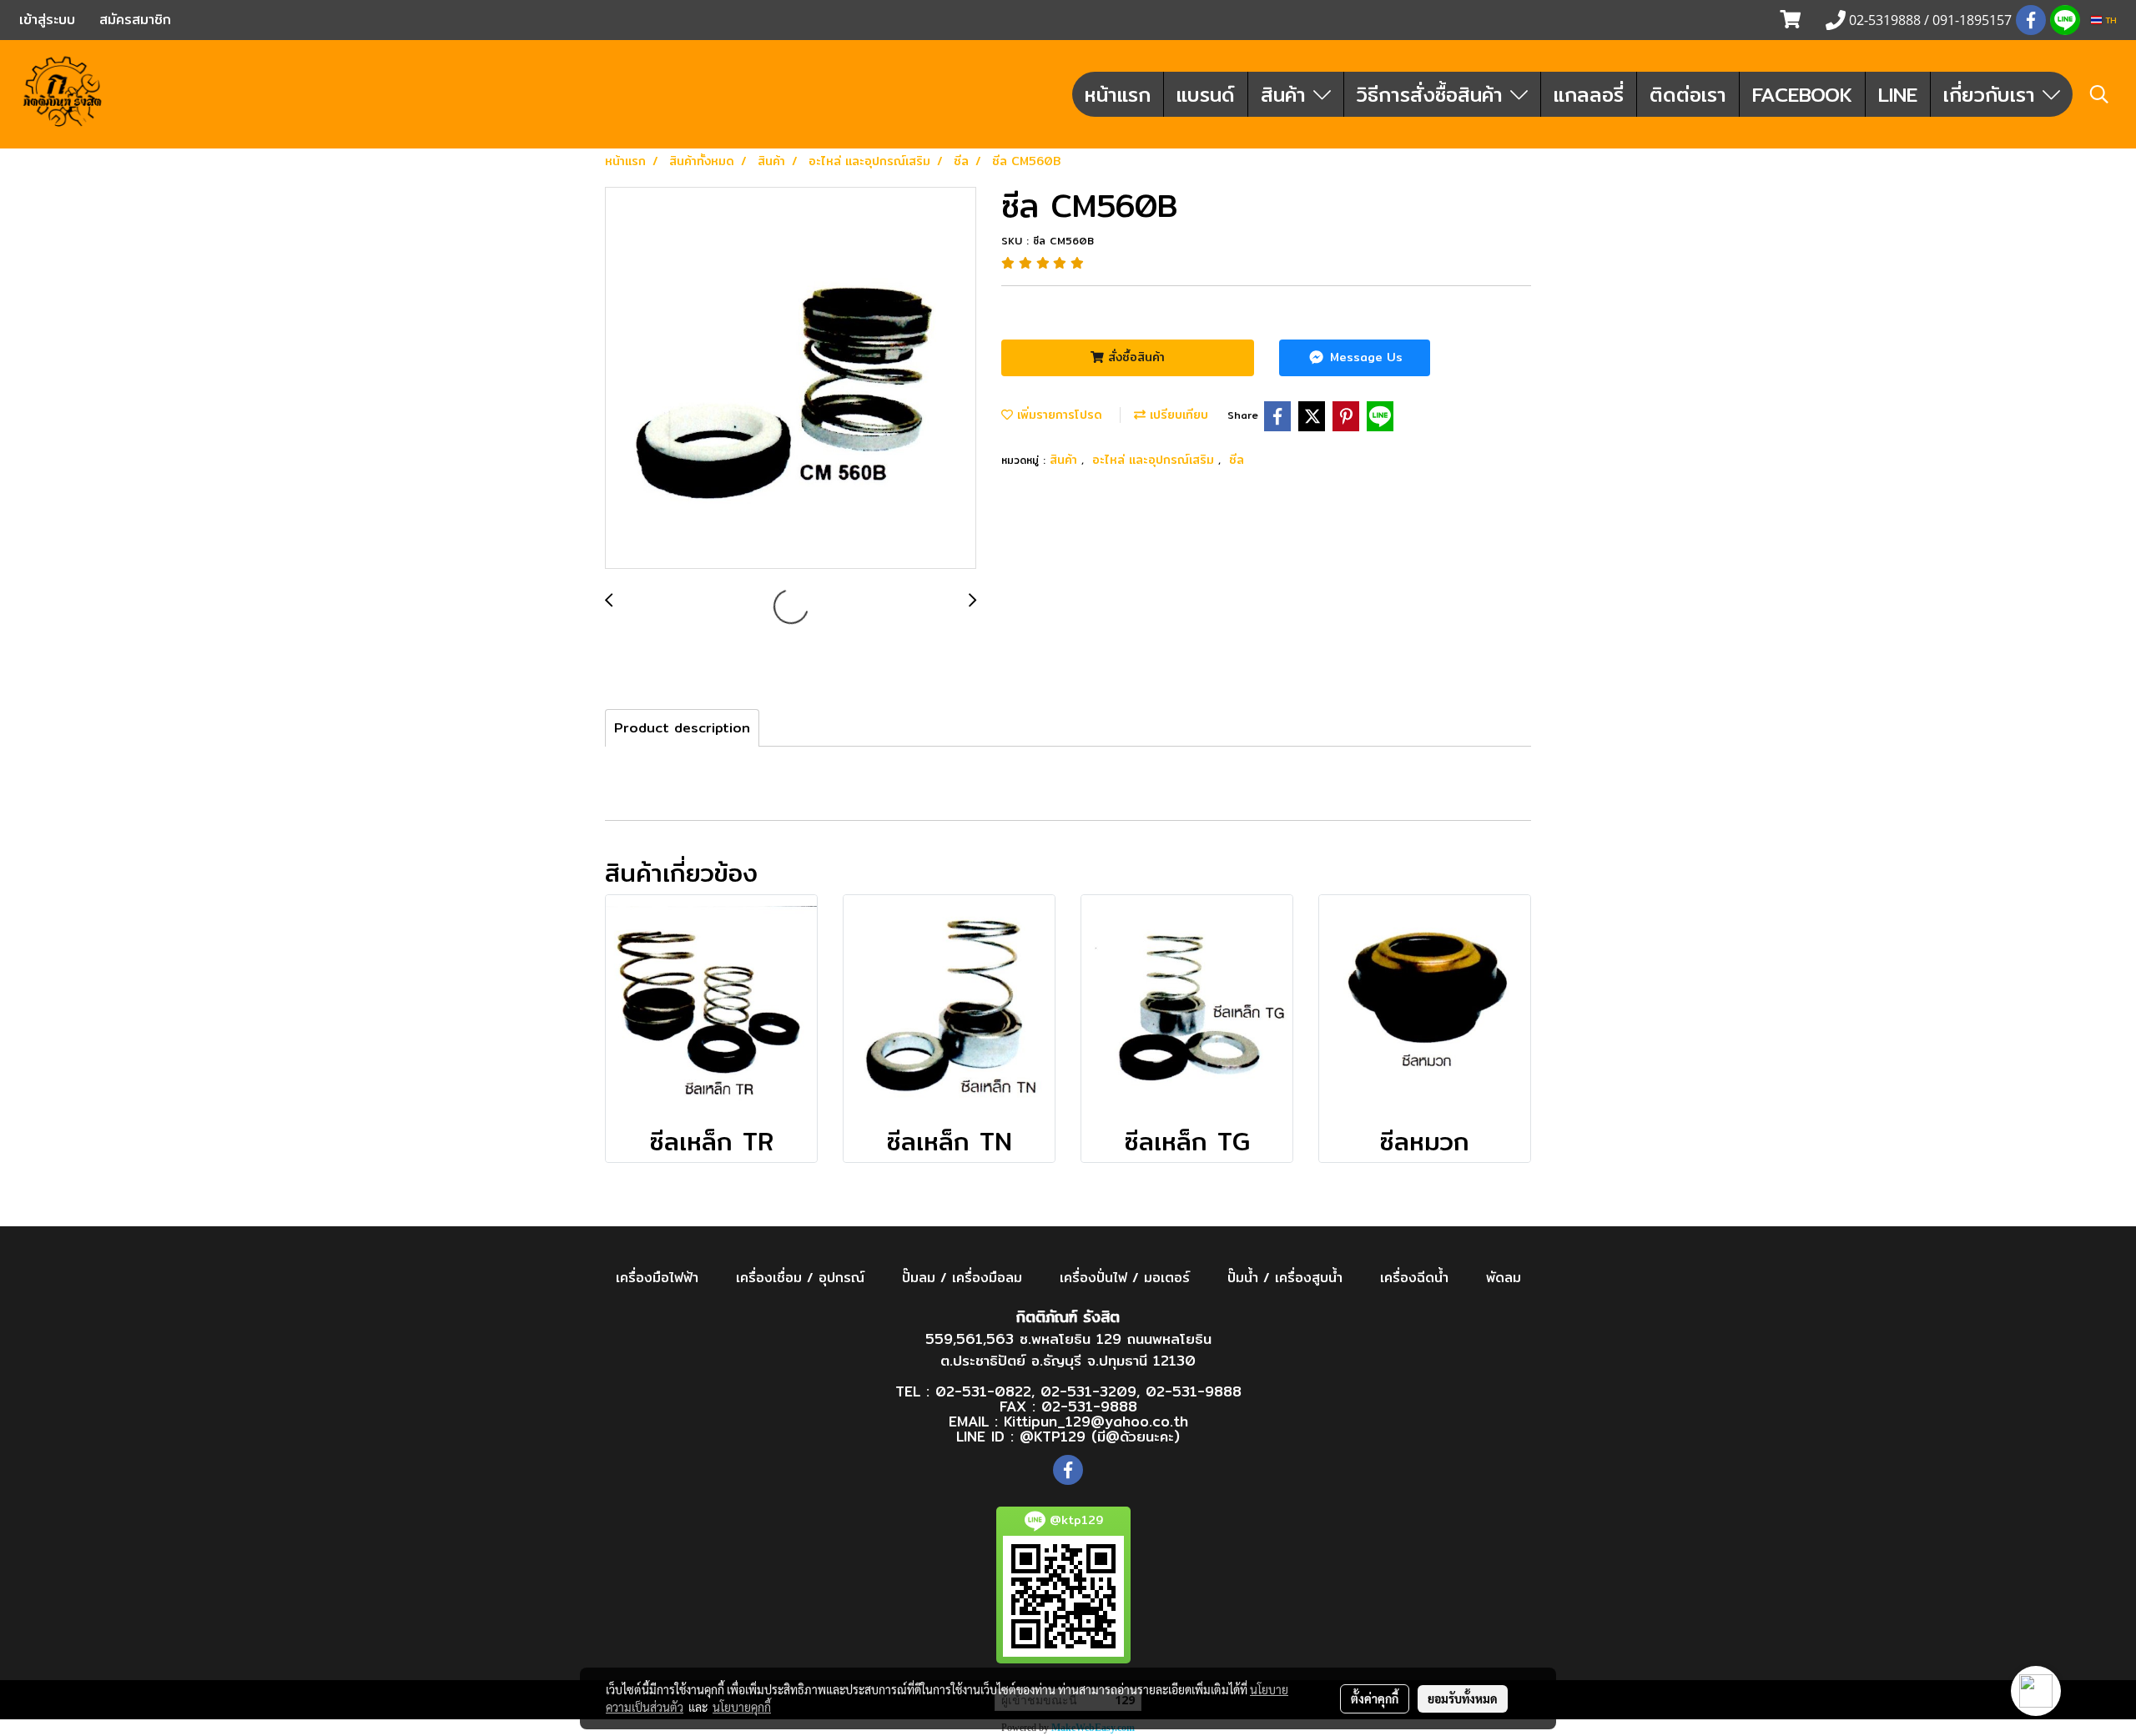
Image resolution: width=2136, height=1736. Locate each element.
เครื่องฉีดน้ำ (1414, 1278)
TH (2109, 20)
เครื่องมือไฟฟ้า (657, 1278)
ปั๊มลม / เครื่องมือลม (962, 1278)
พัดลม (1504, 1278)
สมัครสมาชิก (135, 20)
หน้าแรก (1118, 94)
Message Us (1364, 357)
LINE (1898, 94)
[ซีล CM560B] (791, 379)
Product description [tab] (682, 728)
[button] (2099, 94)
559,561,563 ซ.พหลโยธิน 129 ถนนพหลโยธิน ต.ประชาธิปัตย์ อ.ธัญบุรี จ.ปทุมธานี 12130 (1068, 1349)
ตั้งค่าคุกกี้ (1375, 1698)
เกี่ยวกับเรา (1993, 94)
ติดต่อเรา (1688, 94)
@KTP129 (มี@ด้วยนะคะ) (1100, 1436)
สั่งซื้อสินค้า (1134, 357)
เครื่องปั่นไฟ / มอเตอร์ (1125, 1278)
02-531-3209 (1088, 1391)
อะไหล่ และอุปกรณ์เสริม (1155, 460)
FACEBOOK (1802, 94)
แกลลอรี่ (1589, 94)
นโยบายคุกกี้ (742, 1707)
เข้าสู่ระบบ (47, 20)
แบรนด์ (1206, 94)
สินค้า (1287, 94)
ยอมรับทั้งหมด (1463, 1698)
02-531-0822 (983, 1391)
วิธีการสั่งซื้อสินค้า (1433, 94)
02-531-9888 (1194, 1391)
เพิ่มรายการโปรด (1058, 415)
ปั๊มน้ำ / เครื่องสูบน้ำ (1285, 1278)
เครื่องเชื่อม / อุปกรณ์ (800, 1278)
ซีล (1237, 460)
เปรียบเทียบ (1177, 415)
